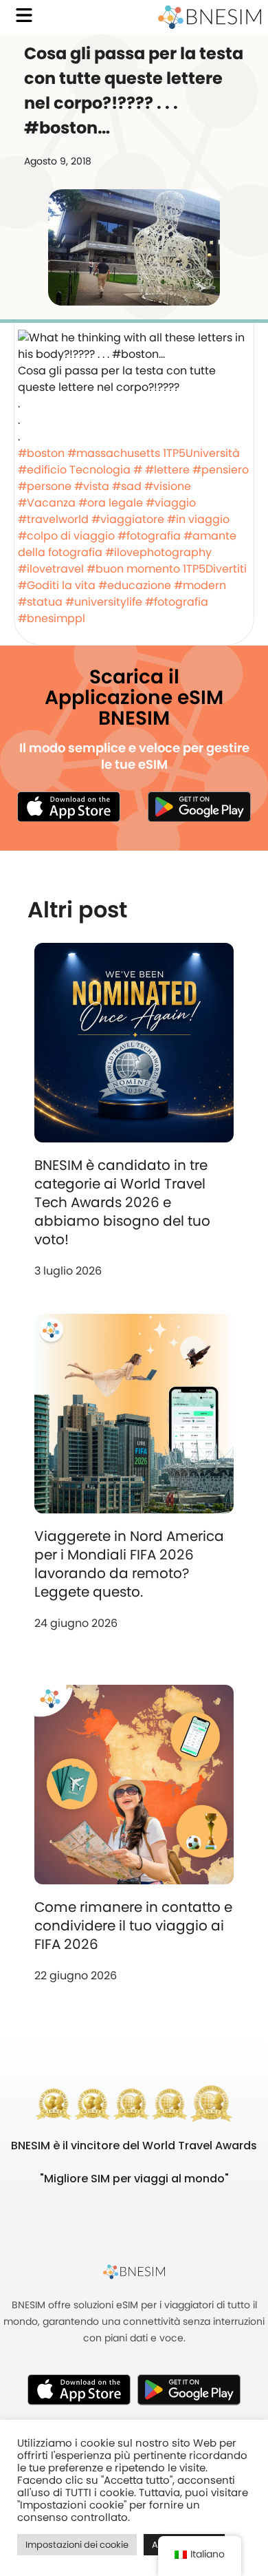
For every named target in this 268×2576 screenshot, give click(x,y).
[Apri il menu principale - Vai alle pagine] (24, 15)
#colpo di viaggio (66, 536)
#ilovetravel (51, 569)
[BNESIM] (134, 2271)
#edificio (42, 470)
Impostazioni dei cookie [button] (77, 2545)
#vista (92, 486)
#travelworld (53, 519)
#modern (200, 585)
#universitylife (104, 602)
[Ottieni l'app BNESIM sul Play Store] (199, 807)
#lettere (167, 470)
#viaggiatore (128, 519)
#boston (41, 453)
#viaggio (171, 503)
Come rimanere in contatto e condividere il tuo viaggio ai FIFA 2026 (133, 1926)
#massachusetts (114, 453)
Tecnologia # (106, 470)
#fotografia (149, 536)
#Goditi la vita (57, 585)
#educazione (135, 585)
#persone (45, 486)
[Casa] (210, 17)
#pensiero (221, 470)
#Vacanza (47, 503)
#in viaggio (198, 519)
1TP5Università (201, 453)
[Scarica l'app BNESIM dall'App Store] (69, 807)
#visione (168, 486)
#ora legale (111, 503)
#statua (40, 602)
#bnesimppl (52, 618)
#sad (127, 486)
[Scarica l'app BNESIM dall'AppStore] (79, 2389)
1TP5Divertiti (215, 569)
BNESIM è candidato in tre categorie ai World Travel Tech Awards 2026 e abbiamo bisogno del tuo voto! (122, 1202)
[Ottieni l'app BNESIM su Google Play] (189, 2389)
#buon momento (133, 569)
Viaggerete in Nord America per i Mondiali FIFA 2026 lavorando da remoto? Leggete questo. (129, 1564)
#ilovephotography (158, 552)
